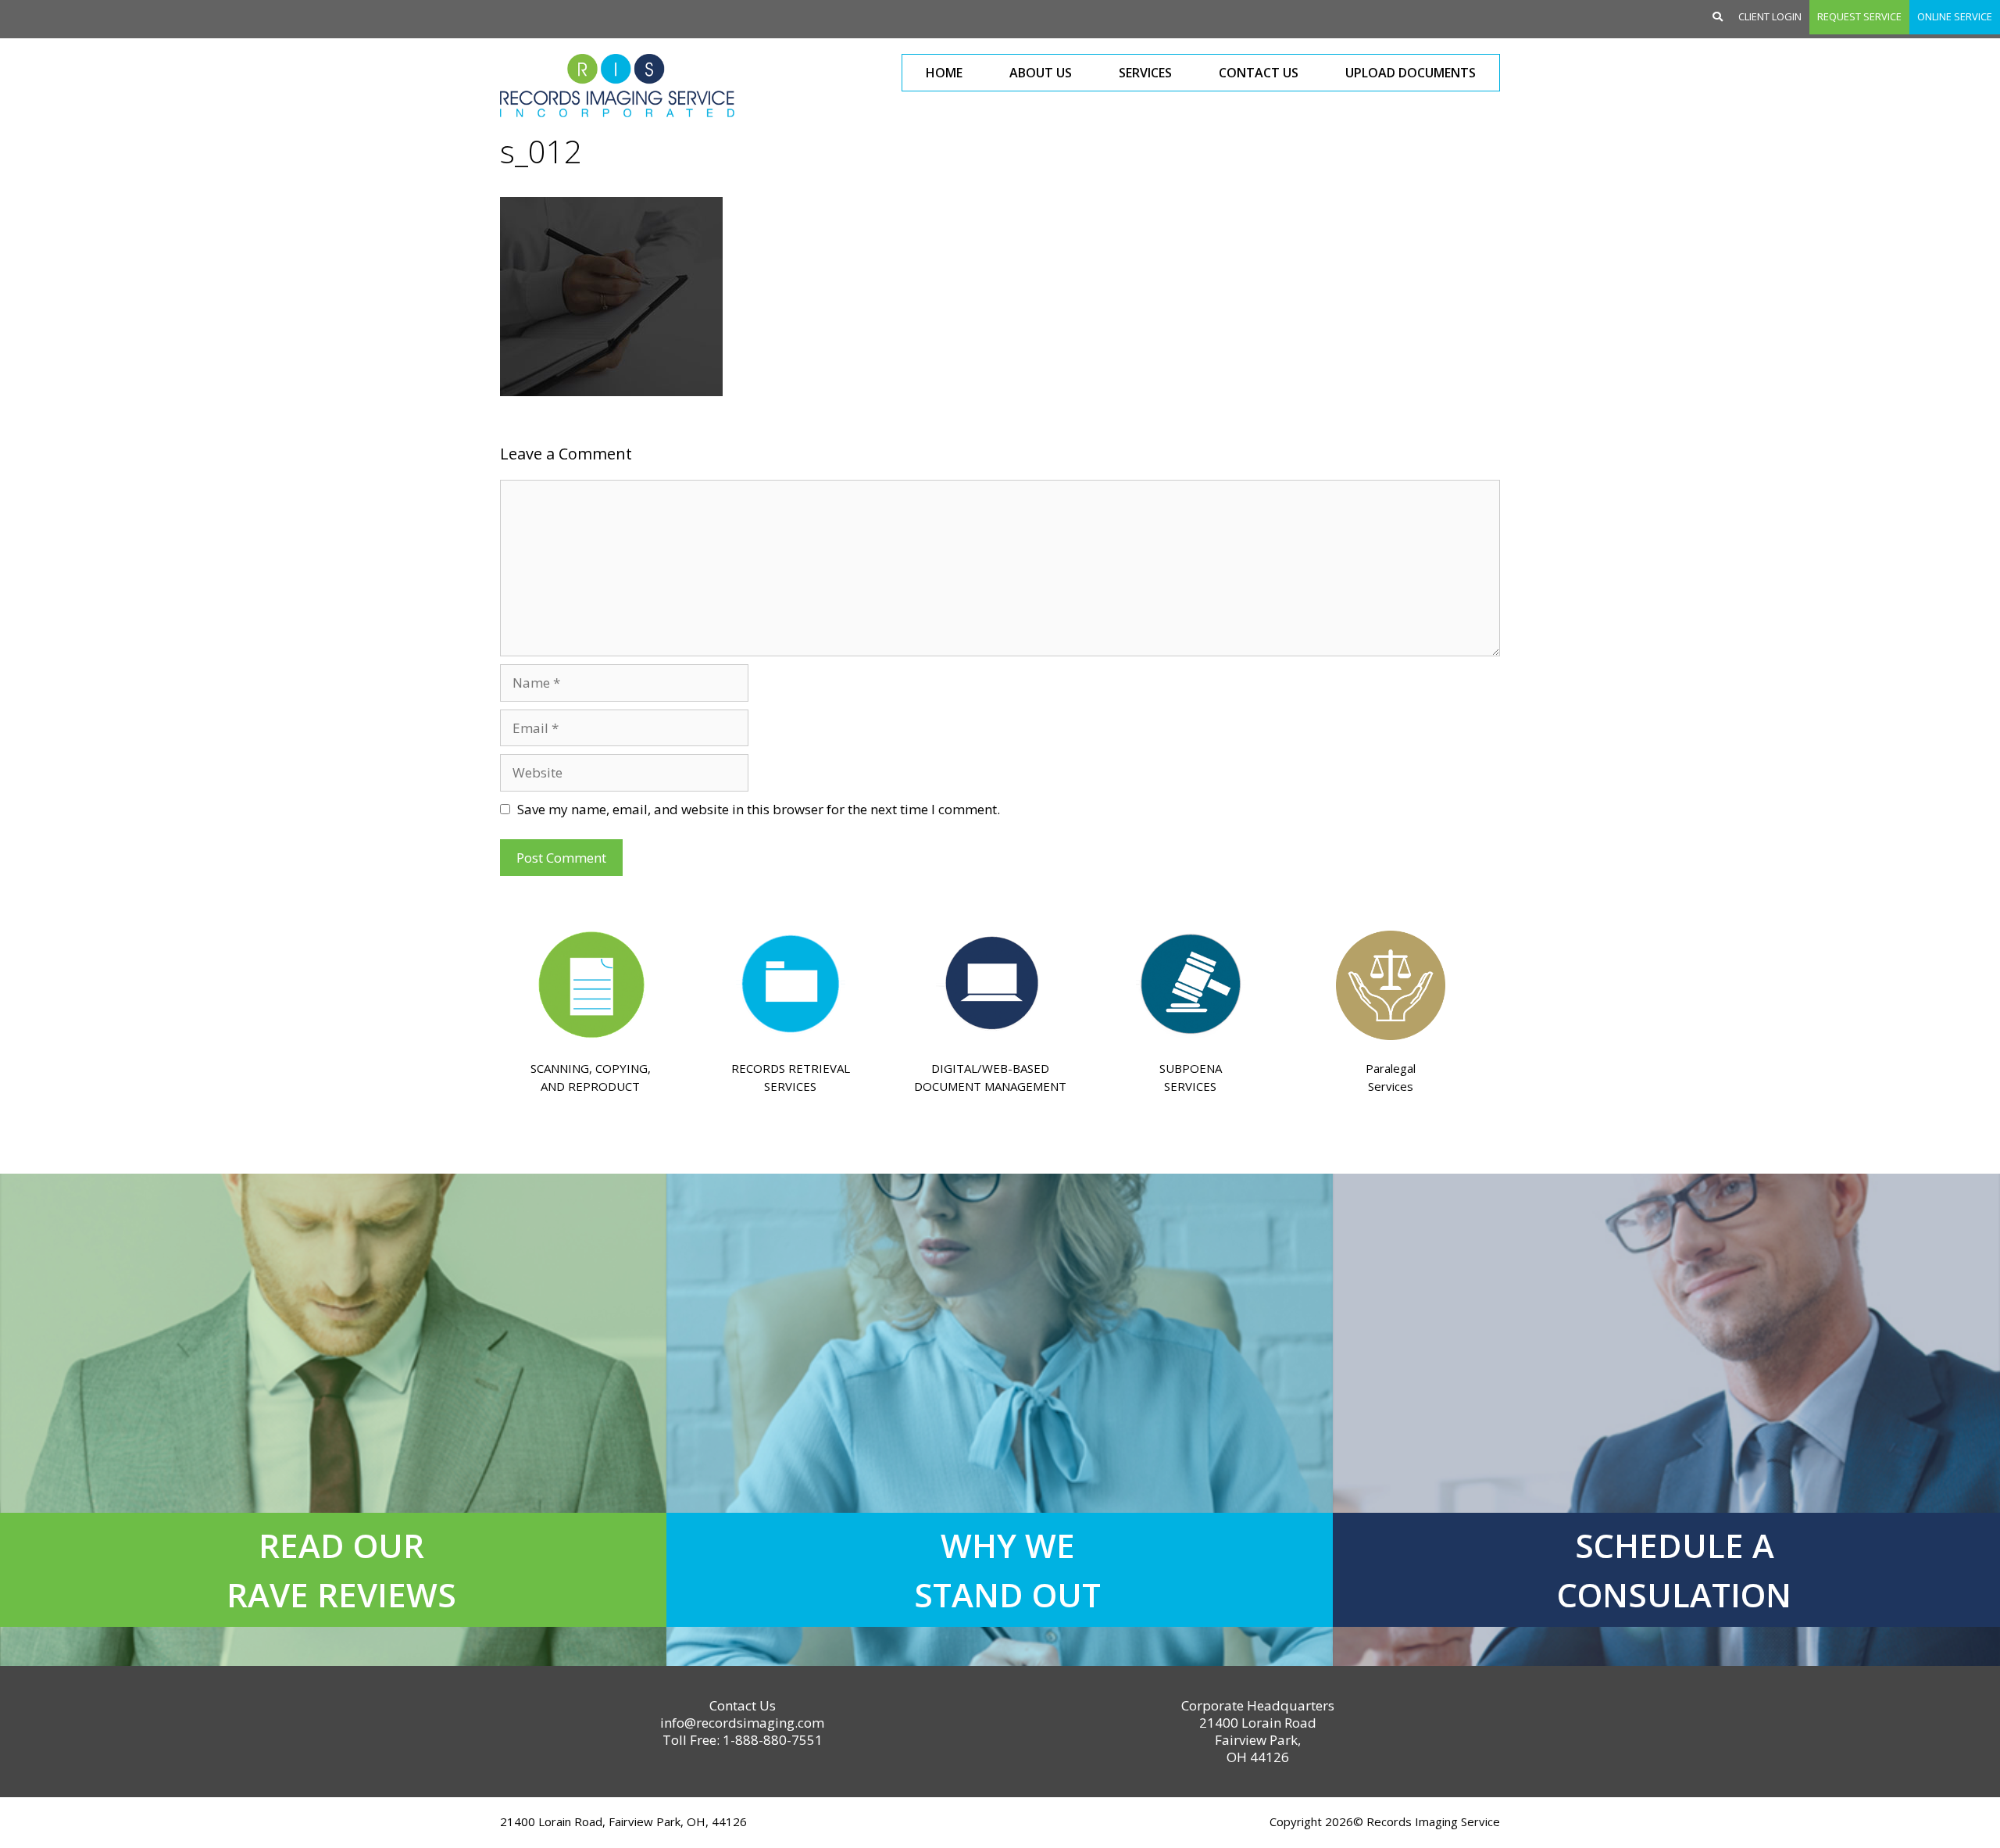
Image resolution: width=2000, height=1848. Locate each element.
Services (1145, 73)
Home (944, 73)
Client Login (1770, 16)
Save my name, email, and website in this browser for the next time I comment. (759, 809)
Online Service (1955, 16)
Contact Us (1259, 73)
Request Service (1859, 16)
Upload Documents (1411, 73)
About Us (1041, 73)
